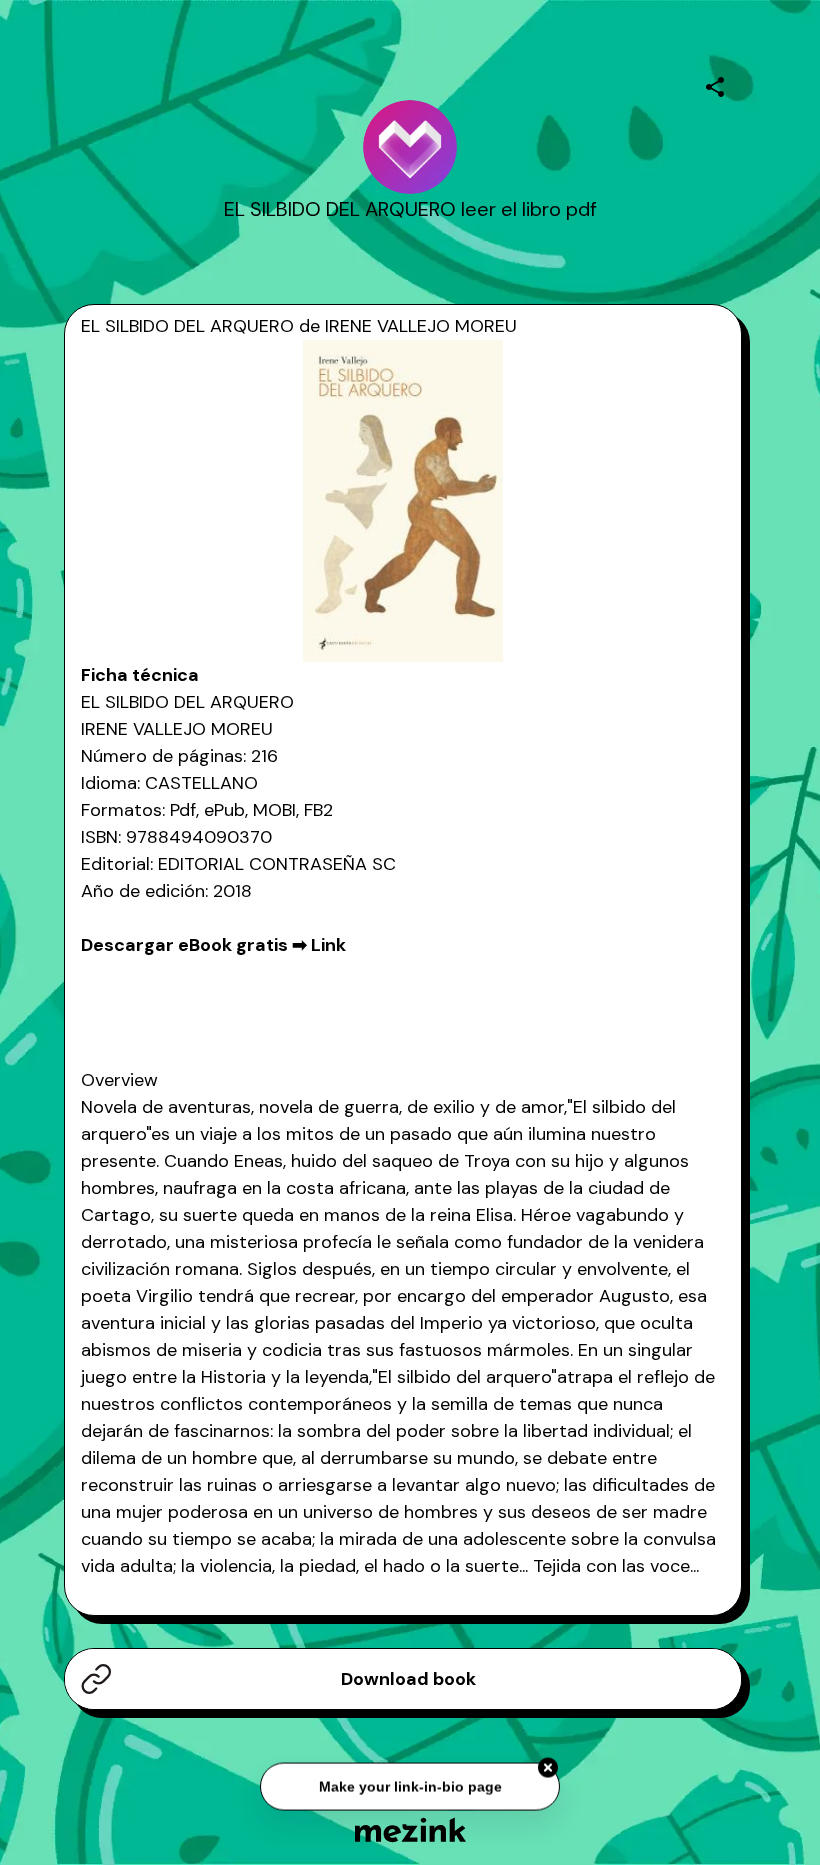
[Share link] (715, 84)
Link (328, 945)
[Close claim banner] (548, 1769)
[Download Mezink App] (410, 1829)
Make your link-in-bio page (409, 1787)
